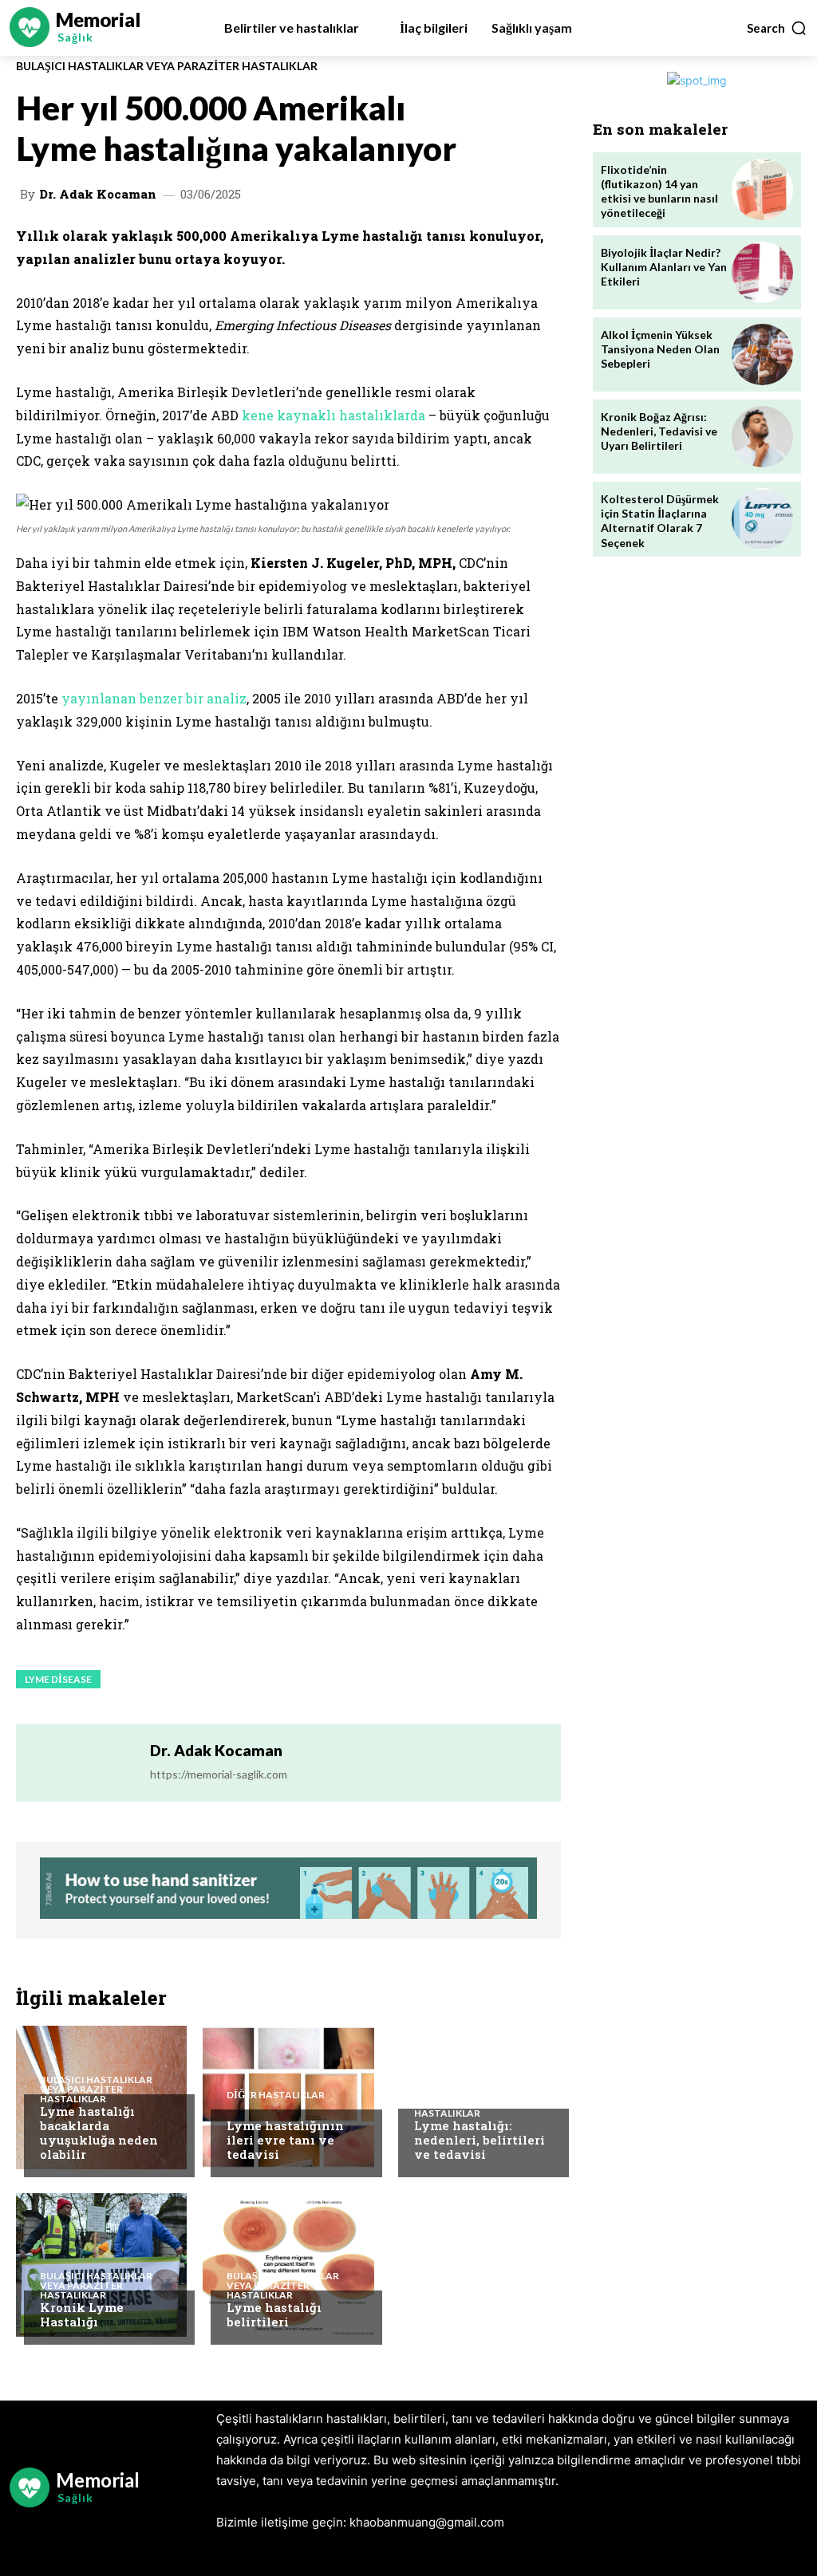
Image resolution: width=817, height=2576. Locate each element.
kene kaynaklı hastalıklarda (334, 415)
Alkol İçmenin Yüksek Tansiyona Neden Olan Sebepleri (660, 349)
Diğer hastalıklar (276, 2095)
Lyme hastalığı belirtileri (274, 2314)
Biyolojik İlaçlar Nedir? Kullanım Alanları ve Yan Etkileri (664, 267)
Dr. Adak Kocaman (98, 194)
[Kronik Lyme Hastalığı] (101, 2265)
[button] (777, 28)
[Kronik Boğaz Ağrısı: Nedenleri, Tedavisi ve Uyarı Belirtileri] (762, 437)
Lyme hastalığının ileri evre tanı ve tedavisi (285, 2140)
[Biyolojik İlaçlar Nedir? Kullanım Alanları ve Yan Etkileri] (762, 272)
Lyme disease (58, 1679)
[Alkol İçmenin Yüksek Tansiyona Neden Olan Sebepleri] (762, 354)
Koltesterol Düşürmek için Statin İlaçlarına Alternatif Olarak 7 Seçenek (660, 521)
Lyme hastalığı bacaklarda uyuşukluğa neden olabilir (99, 2133)
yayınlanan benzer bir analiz (154, 698)
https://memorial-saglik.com (219, 1774)
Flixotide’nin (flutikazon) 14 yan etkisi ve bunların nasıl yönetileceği (659, 191)
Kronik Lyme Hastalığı (82, 2314)
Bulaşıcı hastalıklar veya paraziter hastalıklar (167, 66)
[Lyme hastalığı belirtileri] (288, 2265)
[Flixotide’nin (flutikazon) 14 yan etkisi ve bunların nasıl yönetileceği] (762, 189)
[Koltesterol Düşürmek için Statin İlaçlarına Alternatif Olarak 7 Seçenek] (762, 519)
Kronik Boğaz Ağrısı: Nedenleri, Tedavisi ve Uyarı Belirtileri (659, 431)
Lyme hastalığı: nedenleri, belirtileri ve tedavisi (480, 2140)
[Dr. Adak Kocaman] (82, 1763)
